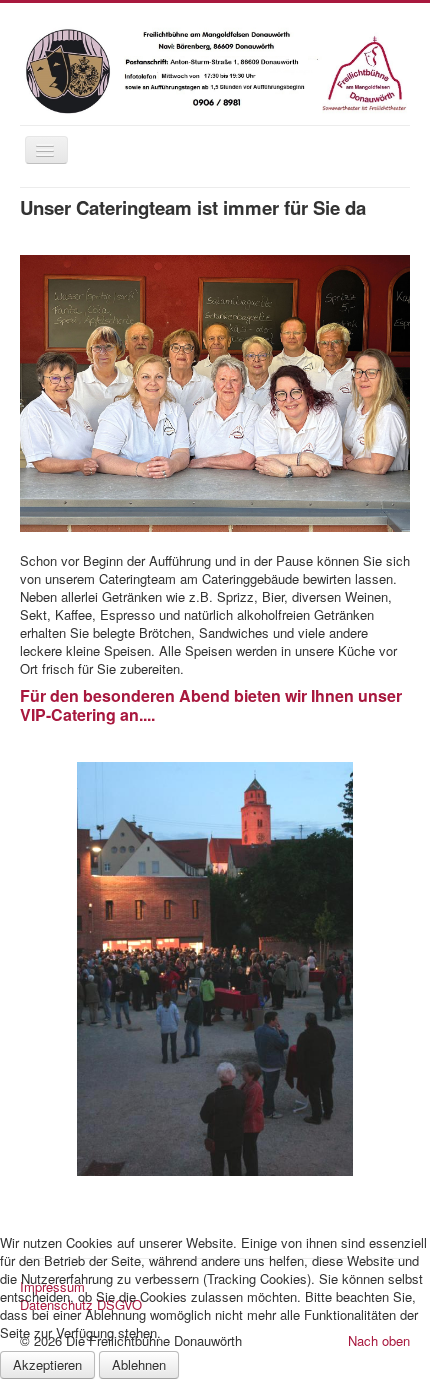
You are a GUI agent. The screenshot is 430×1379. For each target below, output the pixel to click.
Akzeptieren (47, 1364)
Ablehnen (139, 1364)
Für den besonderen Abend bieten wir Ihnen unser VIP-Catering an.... (211, 705)
